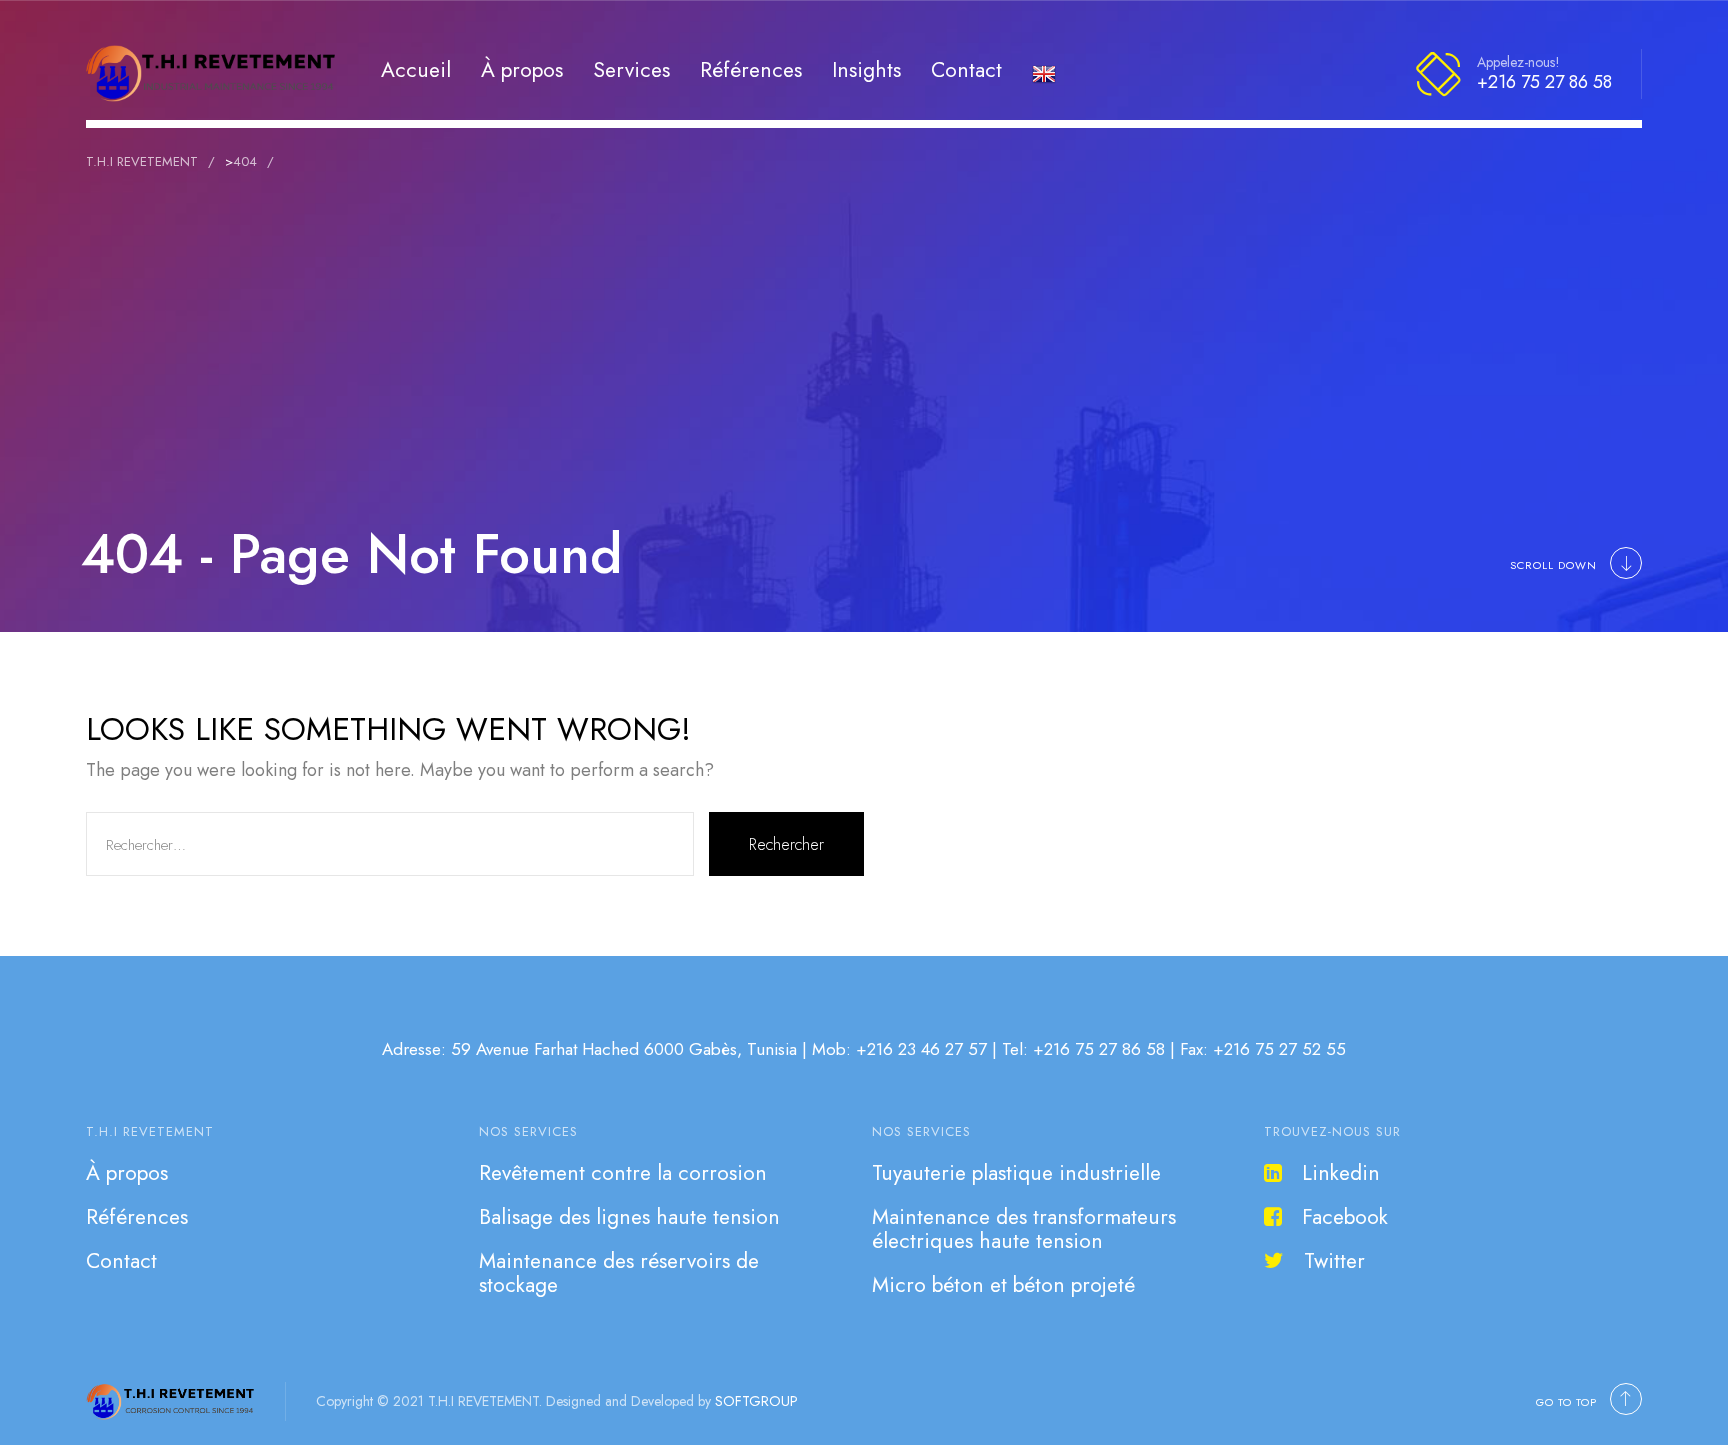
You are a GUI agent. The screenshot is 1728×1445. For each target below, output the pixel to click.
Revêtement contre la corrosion (623, 1173)
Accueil (416, 69)
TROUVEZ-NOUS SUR (1332, 1131)
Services (631, 69)
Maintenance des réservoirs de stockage (619, 1273)
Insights (866, 69)
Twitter (1334, 1261)
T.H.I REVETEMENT (150, 1131)
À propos (522, 69)
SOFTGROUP (756, 1401)
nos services (528, 1131)
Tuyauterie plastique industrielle (1016, 1173)
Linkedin (1341, 1173)
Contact (966, 69)
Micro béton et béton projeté (1003, 1285)
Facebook (1345, 1217)
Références (751, 69)
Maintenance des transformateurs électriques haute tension (1024, 1229)
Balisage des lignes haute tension (629, 1217)
